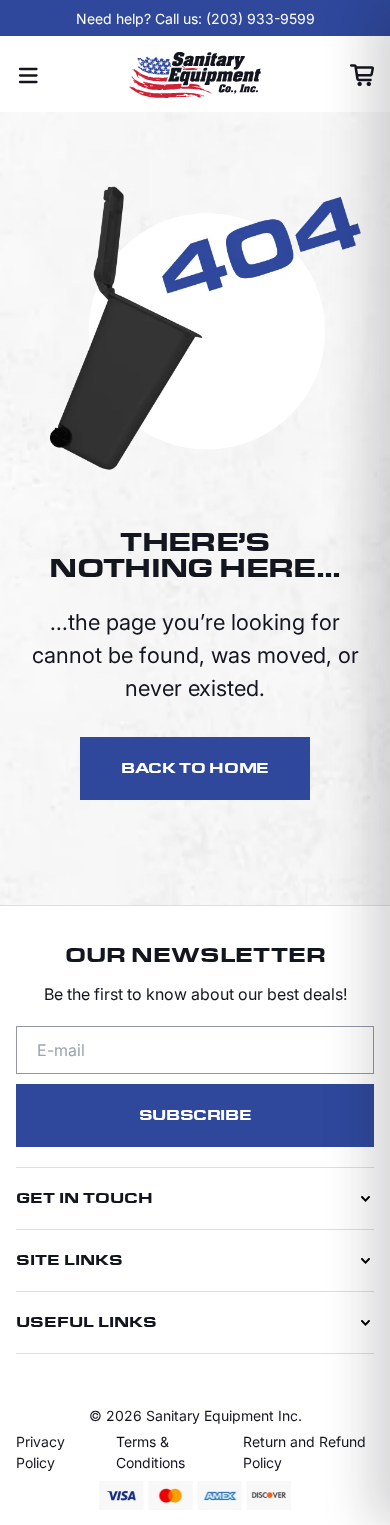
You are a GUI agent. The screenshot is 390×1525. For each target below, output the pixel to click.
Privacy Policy (40, 1452)
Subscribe (195, 1115)
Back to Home (195, 768)
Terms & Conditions (150, 1452)
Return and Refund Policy (304, 1452)
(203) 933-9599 (260, 18)
